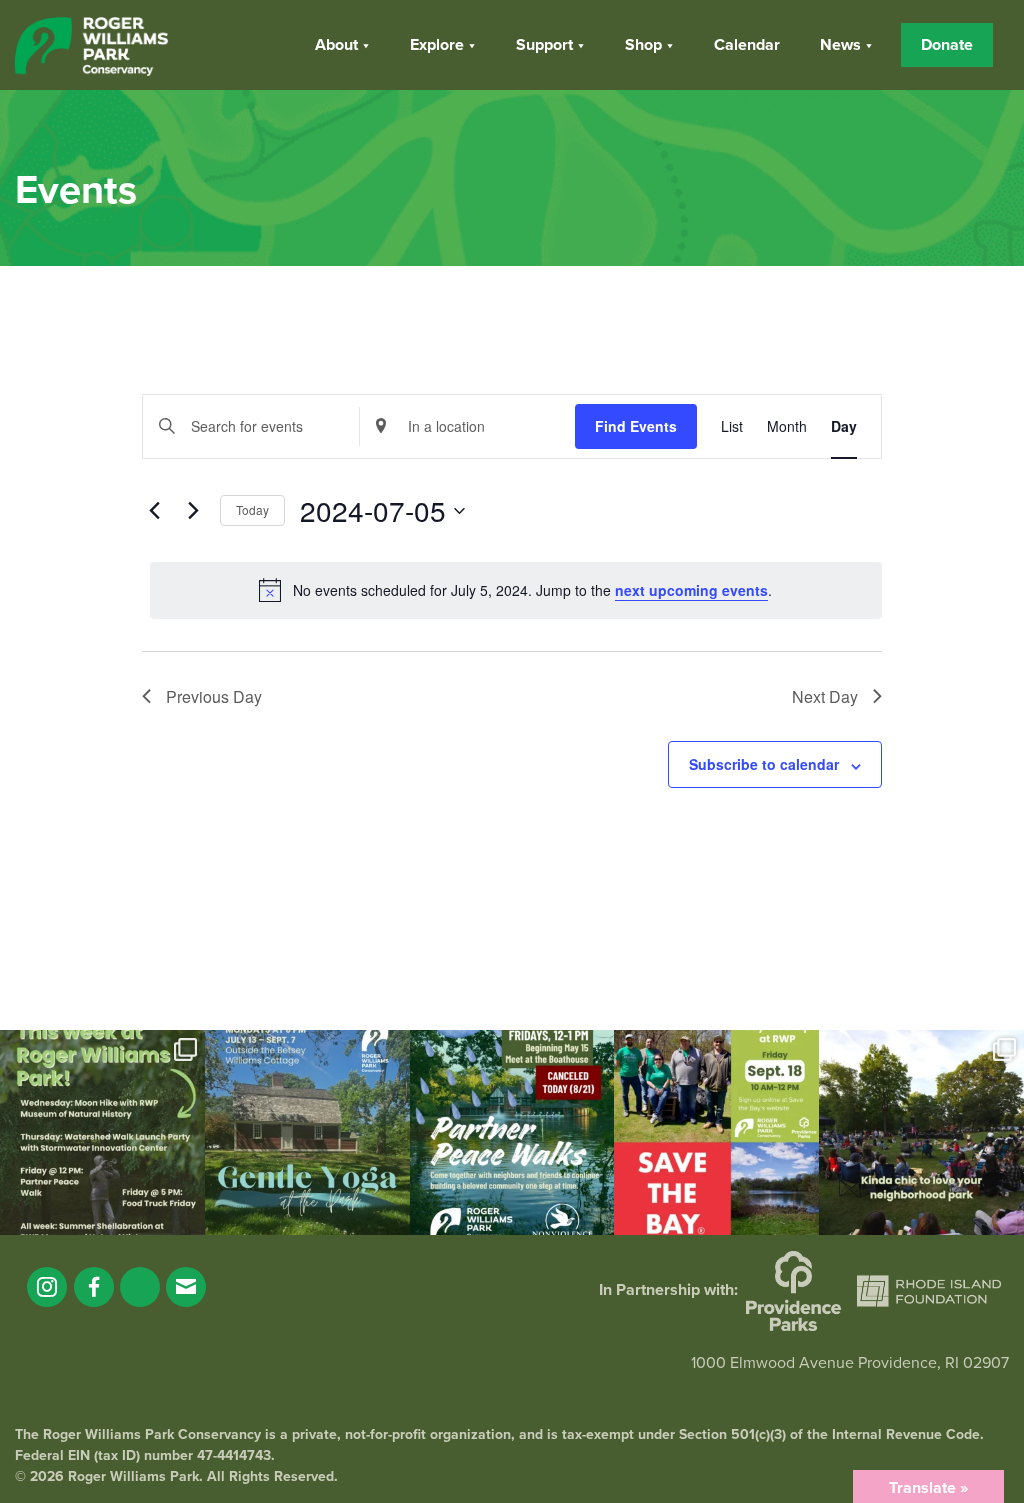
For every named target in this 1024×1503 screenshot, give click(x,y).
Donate (947, 45)
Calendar (747, 45)
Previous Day (214, 696)
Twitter (140, 1287)
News (840, 45)
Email (186, 1287)
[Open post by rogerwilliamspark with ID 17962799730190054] (307, 1132)
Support (544, 45)
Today (252, 509)
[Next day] (193, 511)
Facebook (94, 1287)
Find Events (636, 426)
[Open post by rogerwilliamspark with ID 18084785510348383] (102, 1132)
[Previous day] (154, 511)
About (336, 45)
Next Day (825, 696)
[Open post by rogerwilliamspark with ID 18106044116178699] (716, 1132)
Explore (437, 45)
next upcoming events (691, 590)
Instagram (47, 1287)
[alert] (515, 590)
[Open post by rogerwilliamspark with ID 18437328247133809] (921, 1132)
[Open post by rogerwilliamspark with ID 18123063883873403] (512, 1132)
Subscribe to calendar (764, 764)
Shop (643, 45)
